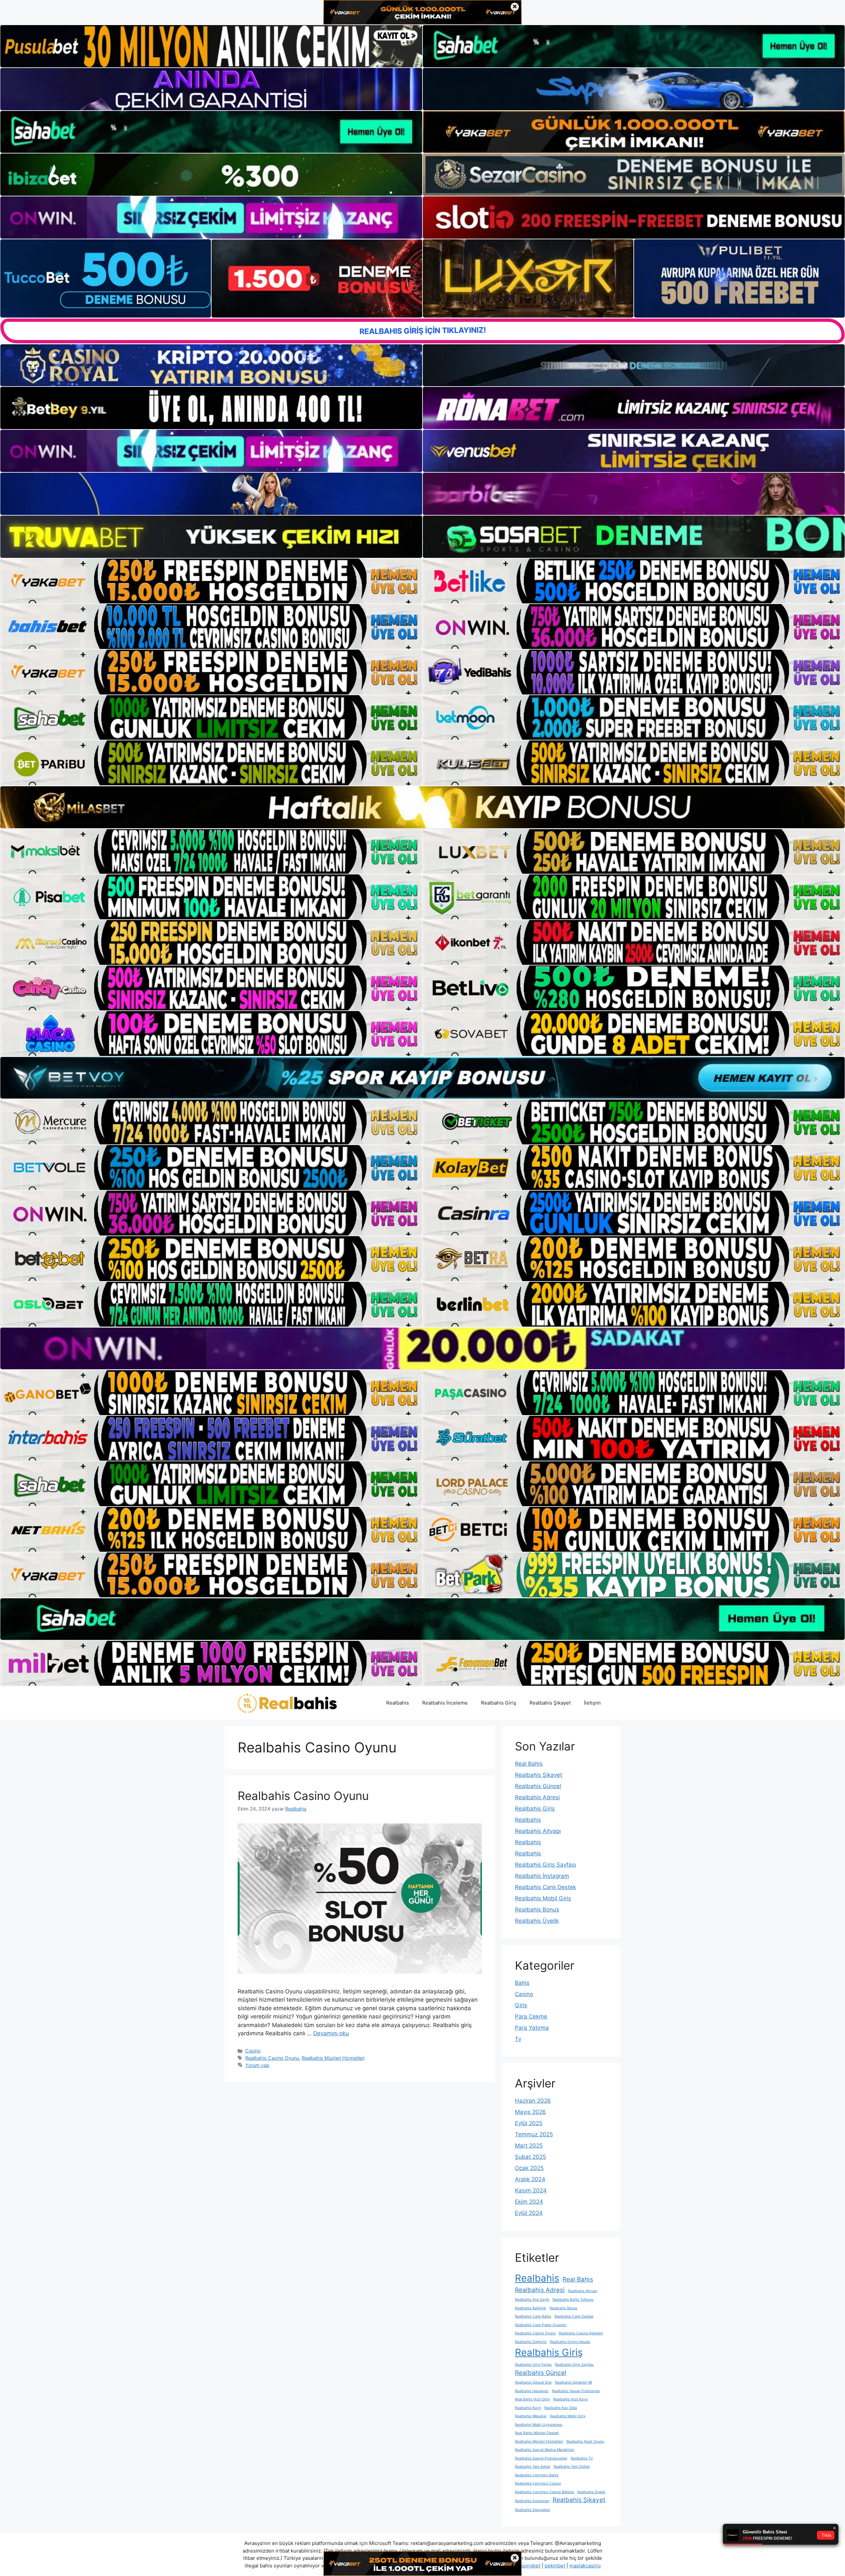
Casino (253, 2051)
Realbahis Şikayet (550, 1703)
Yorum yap (257, 2065)
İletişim (592, 1703)
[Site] (211, 581)
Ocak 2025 (529, 2168)
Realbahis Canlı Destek (545, 1887)
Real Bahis (529, 1764)
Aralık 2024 (530, 2179)
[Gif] (422, 807)
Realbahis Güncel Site (533, 2382)
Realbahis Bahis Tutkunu (573, 2300)
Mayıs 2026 (530, 2112)
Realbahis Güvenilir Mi (574, 2382)
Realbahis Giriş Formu (533, 2365)
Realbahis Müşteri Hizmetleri (333, 2058)
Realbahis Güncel (538, 1786)
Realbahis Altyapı (538, 1831)
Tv (518, 2039)
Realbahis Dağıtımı (531, 2342)
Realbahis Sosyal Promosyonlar (541, 2458)
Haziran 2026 (533, 2101)
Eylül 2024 (529, 2213)
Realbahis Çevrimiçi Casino (538, 2483)
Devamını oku (331, 2033)
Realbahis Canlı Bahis (533, 2316)
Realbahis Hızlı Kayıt (571, 2399)
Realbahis (398, 1703)
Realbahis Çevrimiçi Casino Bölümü (544, 2492)
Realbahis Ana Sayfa (532, 2300)
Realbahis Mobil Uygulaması (539, 2425)
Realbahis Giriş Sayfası (545, 1865)
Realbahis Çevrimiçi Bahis (537, 2475)
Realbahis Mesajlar (531, 2416)
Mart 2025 (529, 2146)
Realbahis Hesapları (532, 2391)
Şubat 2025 (530, 2157)
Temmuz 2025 (534, 2134)
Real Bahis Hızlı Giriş (532, 2399)
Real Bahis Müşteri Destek (537, 2433)
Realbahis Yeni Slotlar (572, 2467)
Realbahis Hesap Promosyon (576, 2391)
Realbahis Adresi (537, 1797)
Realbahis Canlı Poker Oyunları (541, 2325)
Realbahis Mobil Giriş (543, 1898)
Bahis (522, 1983)
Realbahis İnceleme (445, 1703)
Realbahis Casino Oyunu (303, 1796)
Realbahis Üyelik (537, 1921)
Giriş (521, 2005)
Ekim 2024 (529, 2202)
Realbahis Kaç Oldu (561, 2408)
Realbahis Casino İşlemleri (581, 2333)
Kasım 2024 (531, 2190)
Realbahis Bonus (537, 1910)
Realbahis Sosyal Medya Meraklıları (545, 2450)
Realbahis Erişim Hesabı (570, 2342)
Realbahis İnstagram (542, 1876)
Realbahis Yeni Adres (533, 2467)
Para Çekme (531, 2017)
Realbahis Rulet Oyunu (585, 2441)
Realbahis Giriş (499, 1703)
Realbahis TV (582, 2458)
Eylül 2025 (529, 2123)
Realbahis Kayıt (528, 2408)
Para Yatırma (532, 2028)
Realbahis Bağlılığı (531, 2308)
